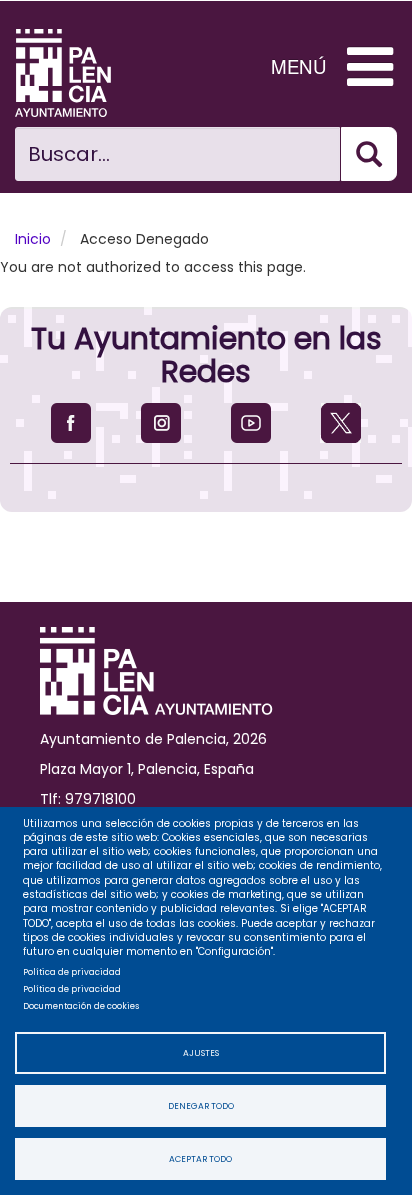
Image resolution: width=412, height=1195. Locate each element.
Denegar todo (201, 1106)
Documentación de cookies (81, 1006)
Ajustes (201, 1053)
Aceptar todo (200, 1159)
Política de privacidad (72, 972)
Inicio (33, 239)
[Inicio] (78, 73)
